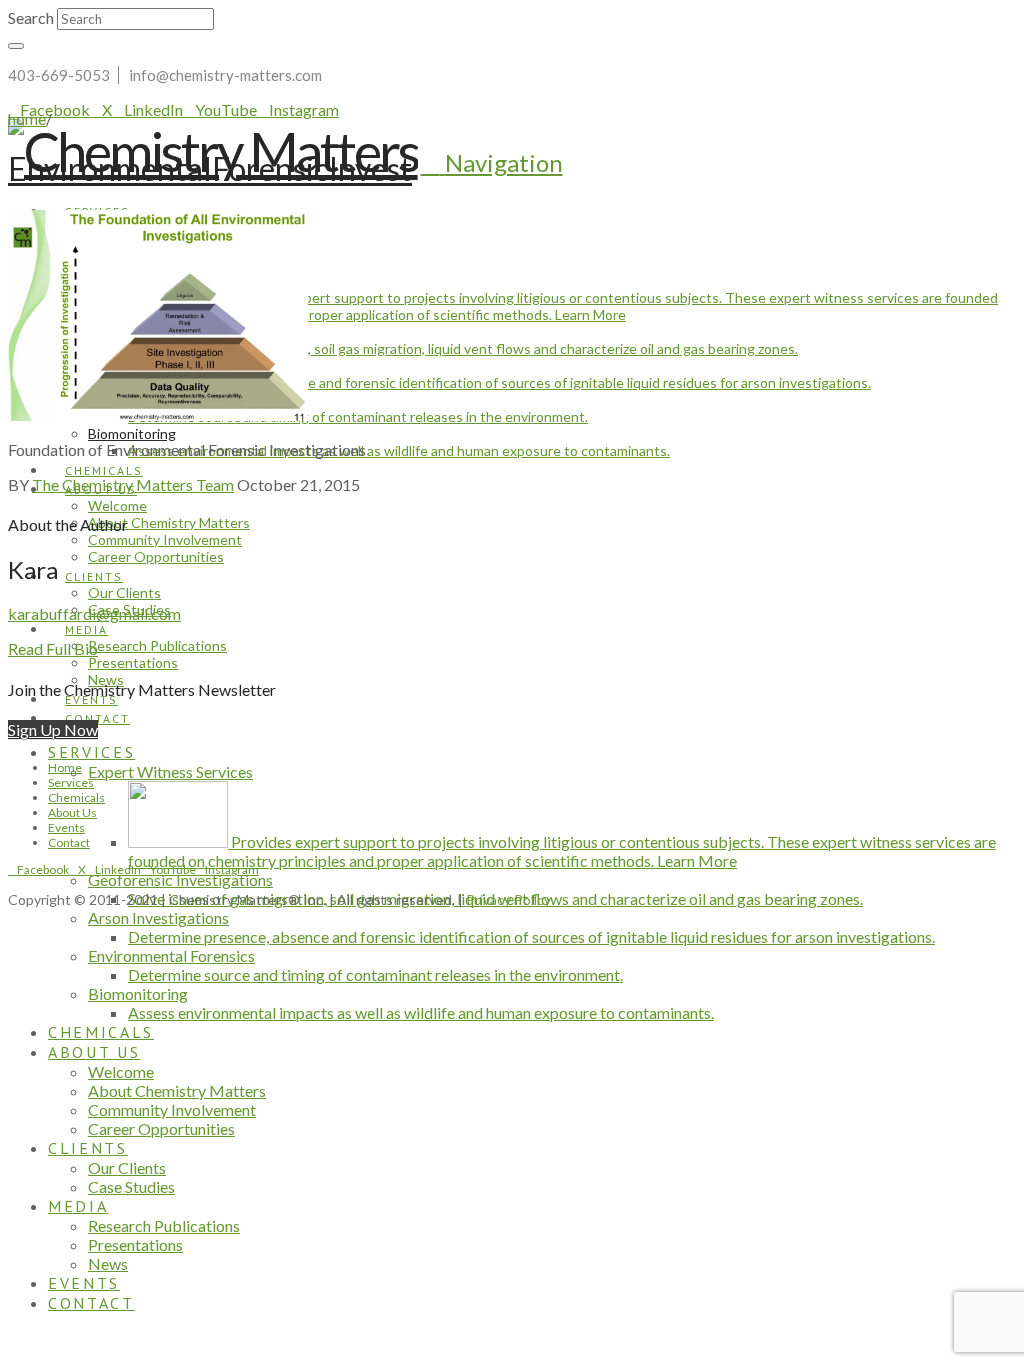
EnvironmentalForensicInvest (210, 168)
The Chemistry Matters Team (133, 484)
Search (31, 17)
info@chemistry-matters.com (225, 75)
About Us (72, 812)
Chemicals (76, 797)
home (27, 118)
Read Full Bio (53, 648)
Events (66, 827)
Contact (69, 842)
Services (71, 782)
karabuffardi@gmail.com (94, 613)
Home (65, 767)
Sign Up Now (53, 729)
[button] (492, 162)
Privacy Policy (508, 899)
